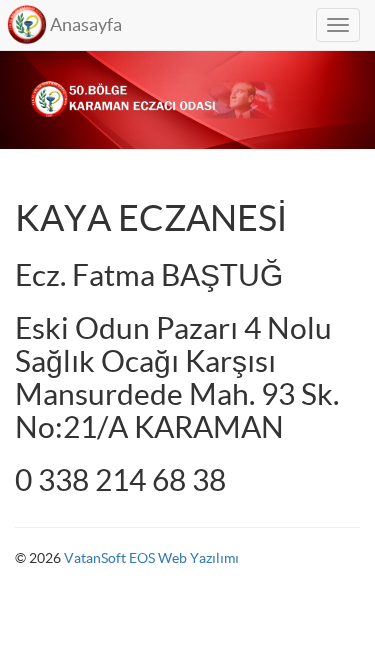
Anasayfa (86, 24)
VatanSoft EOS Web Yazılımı (151, 558)
